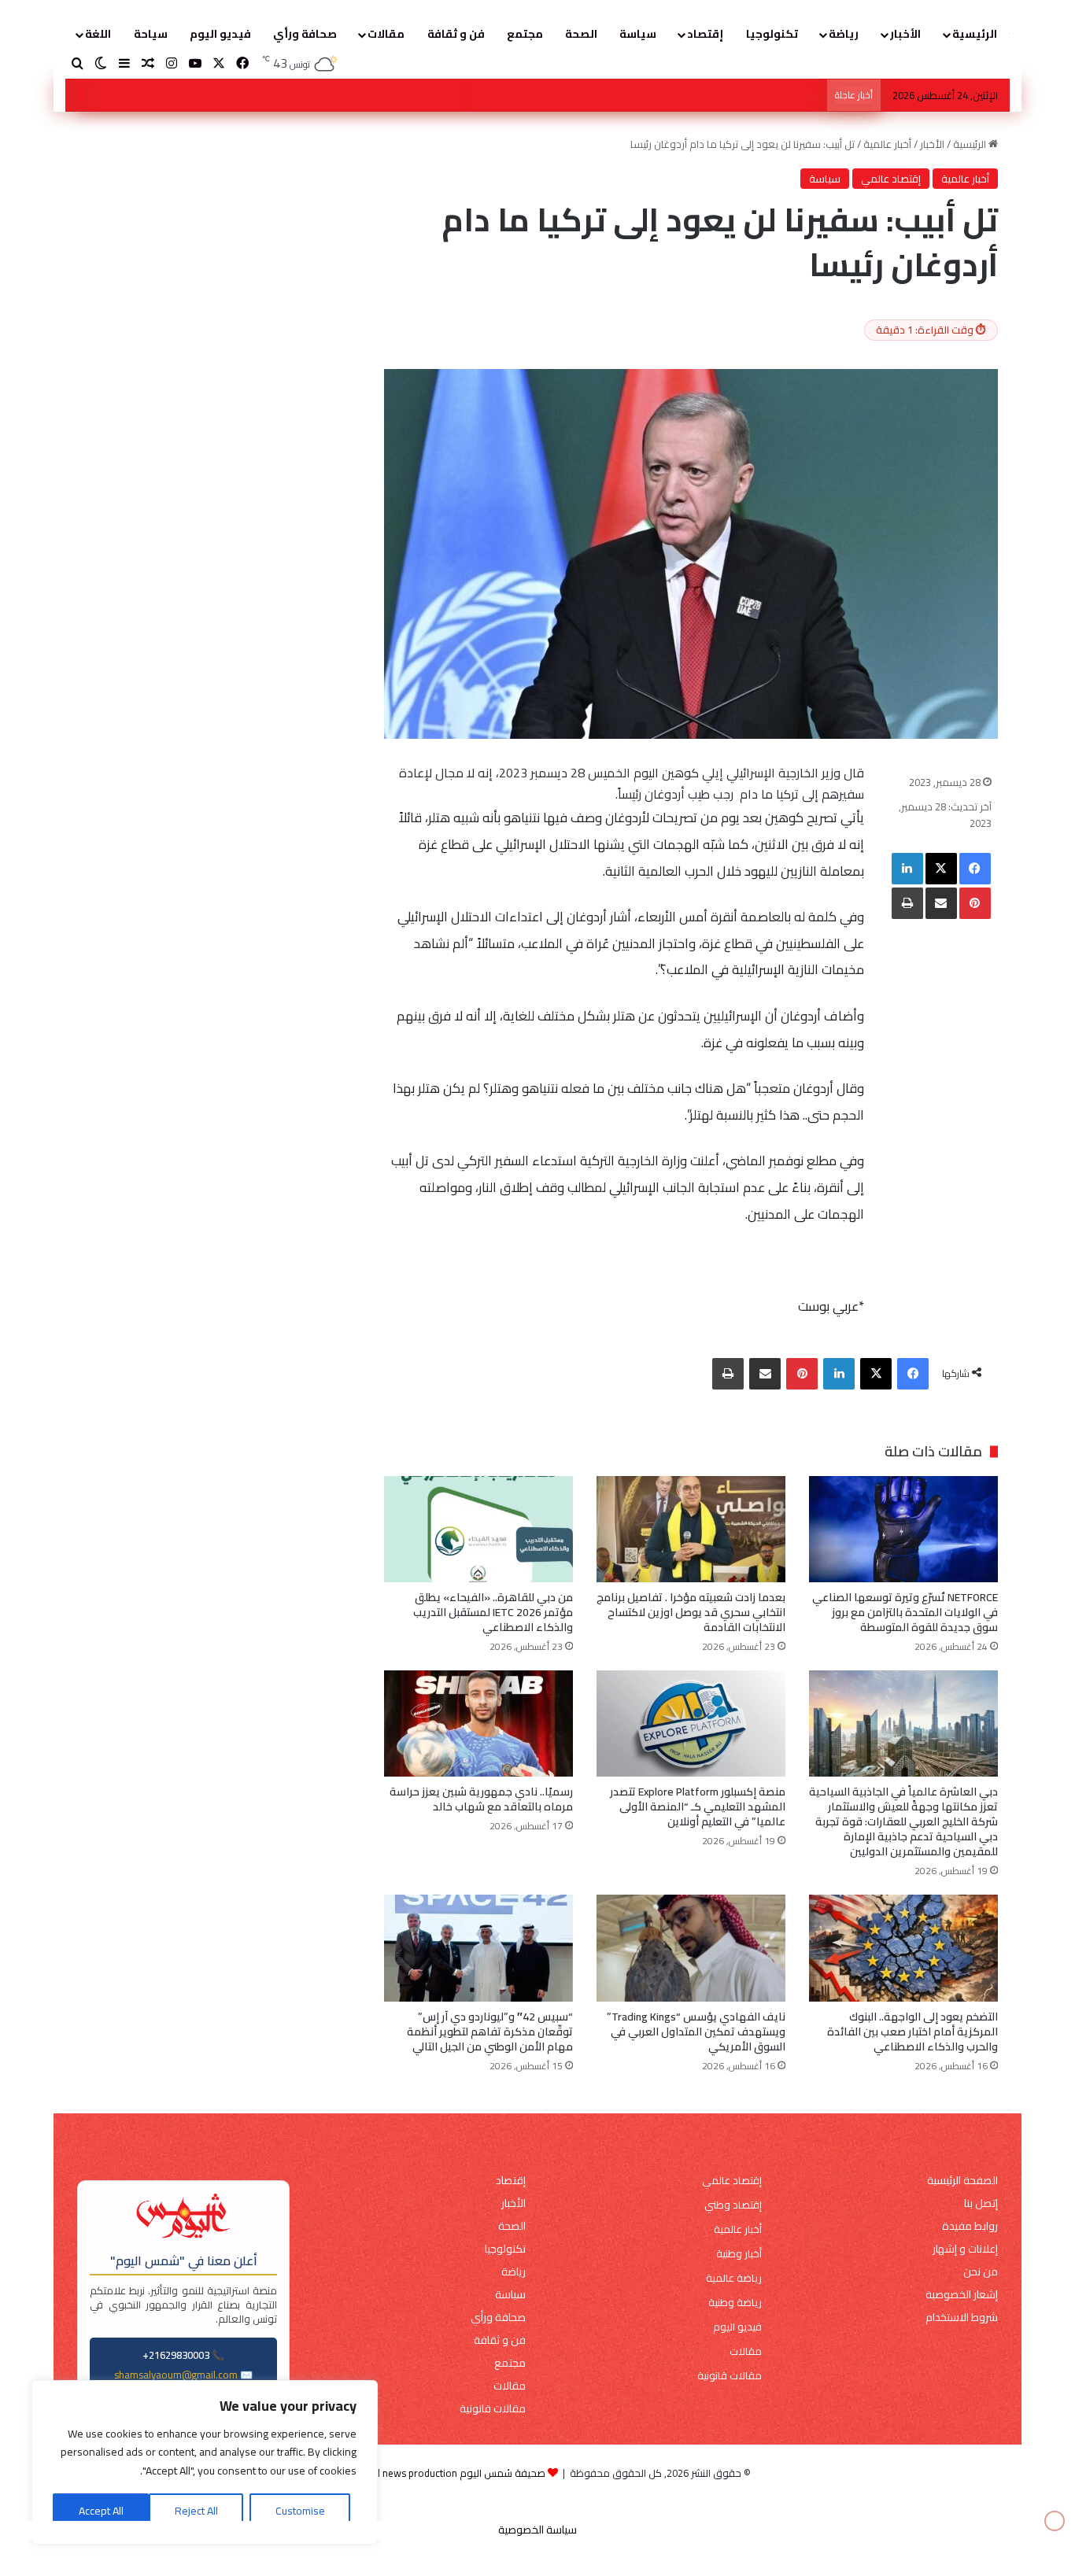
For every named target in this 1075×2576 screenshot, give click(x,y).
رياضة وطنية (735, 2303)
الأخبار (905, 34)
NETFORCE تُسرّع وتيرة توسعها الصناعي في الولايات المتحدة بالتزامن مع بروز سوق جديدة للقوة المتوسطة (590, 95)
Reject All (196, 2511)
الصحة (581, 34)
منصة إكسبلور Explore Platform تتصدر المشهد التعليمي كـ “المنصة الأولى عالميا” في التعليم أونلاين (698, 1807)
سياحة (151, 34)
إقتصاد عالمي (891, 179)
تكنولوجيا (772, 34)
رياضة (844, 34)
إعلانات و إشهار (965, 2249)
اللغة (98, 34)
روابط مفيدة (970, 2226)
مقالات (386, 34)
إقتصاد (705, 34)
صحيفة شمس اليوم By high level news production (435, 2473)
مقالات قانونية (730, 2376)
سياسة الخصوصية (537, 2530)
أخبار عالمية (887, 144)
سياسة (638, 34)
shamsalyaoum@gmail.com (176, 2375)
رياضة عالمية (734, 2278)
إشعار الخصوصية (962, 2295)
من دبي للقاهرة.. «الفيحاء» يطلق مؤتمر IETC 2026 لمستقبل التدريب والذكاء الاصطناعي (493, 1612)
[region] (205, 2462)
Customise (300, 2511)
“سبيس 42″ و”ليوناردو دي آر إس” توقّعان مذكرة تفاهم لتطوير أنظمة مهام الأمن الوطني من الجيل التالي (490, 2032)
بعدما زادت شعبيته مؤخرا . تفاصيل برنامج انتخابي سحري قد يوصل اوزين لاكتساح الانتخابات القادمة (691, 1612)
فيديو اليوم (220, 34)
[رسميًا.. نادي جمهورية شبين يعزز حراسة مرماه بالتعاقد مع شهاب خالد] (478, 1723)
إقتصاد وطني (733, 2205)
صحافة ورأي (305, 34)
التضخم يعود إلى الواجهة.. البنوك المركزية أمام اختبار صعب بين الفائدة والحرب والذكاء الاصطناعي (912, 2032)
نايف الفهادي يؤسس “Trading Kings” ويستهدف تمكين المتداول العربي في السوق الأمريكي (696, 2032)
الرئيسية (975, 34)
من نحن (981, 2272)
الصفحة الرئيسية (962, 2181)
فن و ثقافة (456, 34)
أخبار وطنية (739, 2254)
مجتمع (525, 34)
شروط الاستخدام (962, 2318)
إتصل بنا (981, 2203)
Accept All (101, 2511)
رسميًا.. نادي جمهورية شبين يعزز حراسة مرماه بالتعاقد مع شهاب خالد (481, 1799)
